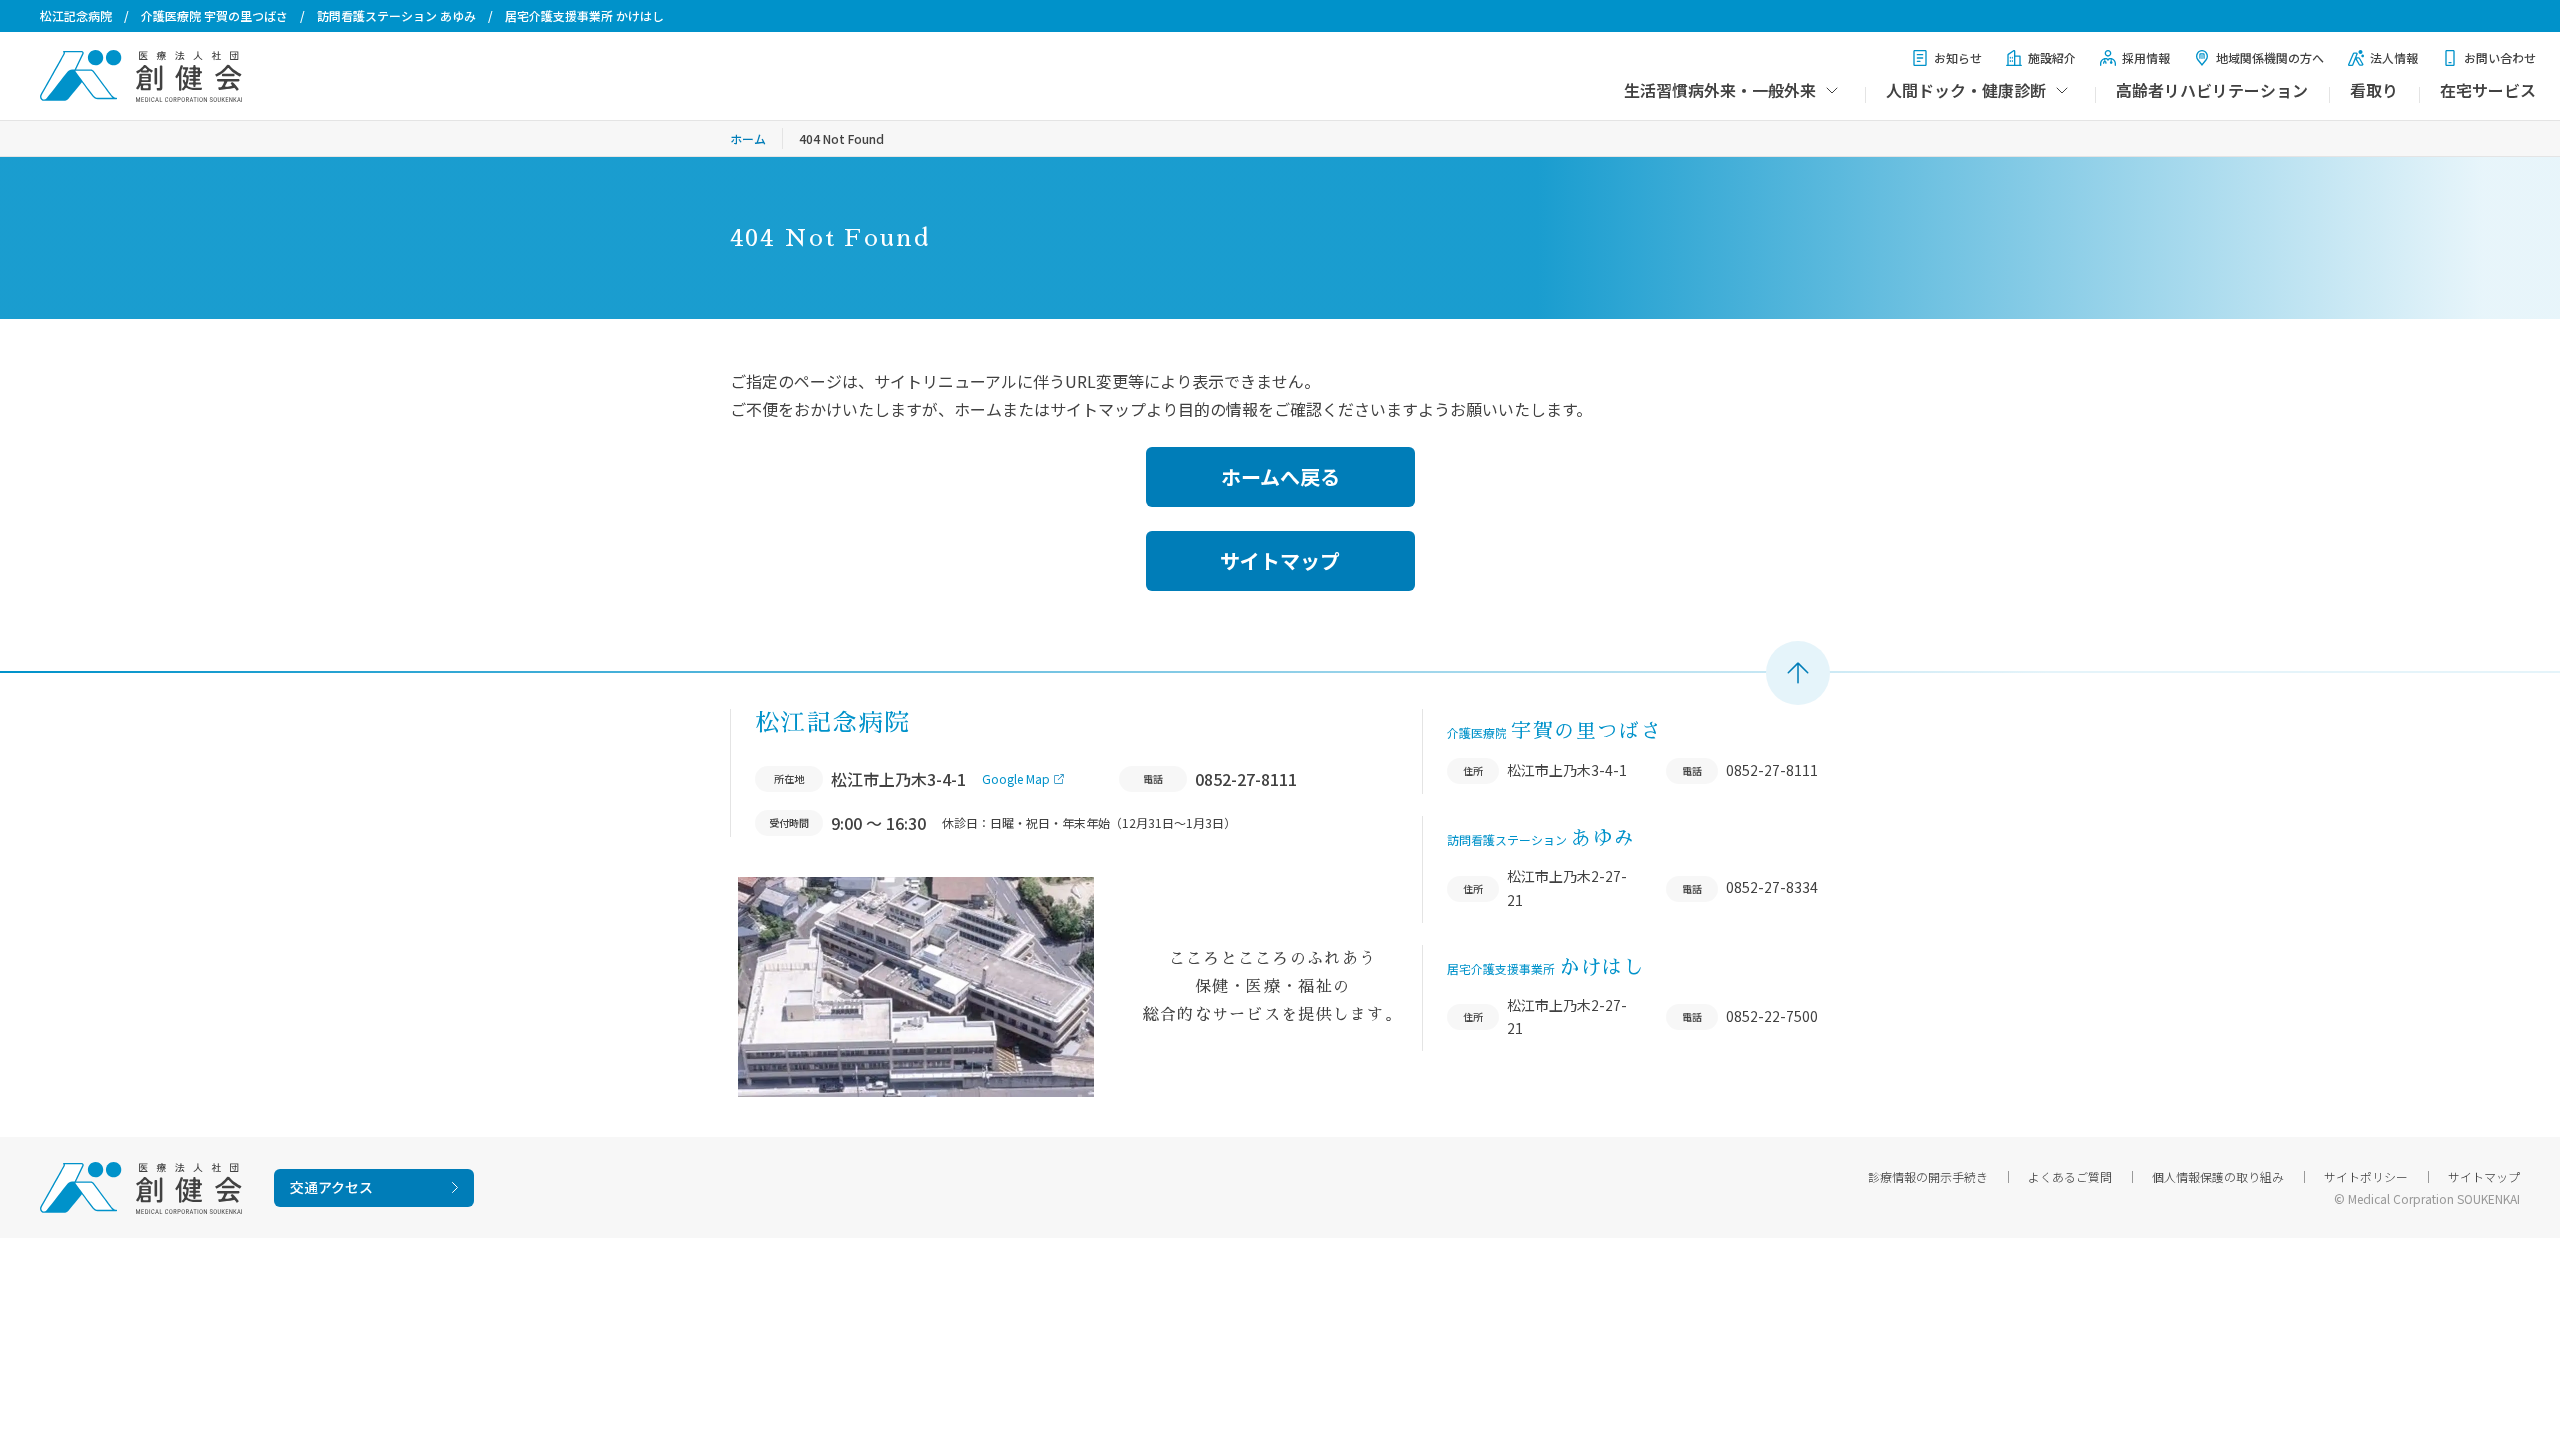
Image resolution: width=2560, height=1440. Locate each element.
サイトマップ (1280, 560)
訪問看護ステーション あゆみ (396, 15)
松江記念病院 (76, 15)
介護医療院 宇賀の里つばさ (214, 15)
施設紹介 (2052, 57)
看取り (2374, 90)
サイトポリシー (2366, 1176)
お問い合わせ (2500, 57)
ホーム (748, 138)
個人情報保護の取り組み (2218, 1176)
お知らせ (1958, 57)
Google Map (1016, 778)
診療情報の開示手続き (1928, 1176)
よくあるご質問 (2070, 1176)
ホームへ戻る (1280, 476)
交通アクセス (331, 1187)
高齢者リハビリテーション (2212, 90)
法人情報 (2394, 57)
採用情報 (2146, 57)
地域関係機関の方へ (2270, 57)
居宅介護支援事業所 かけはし (584, 15)
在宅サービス (2488, 90)
